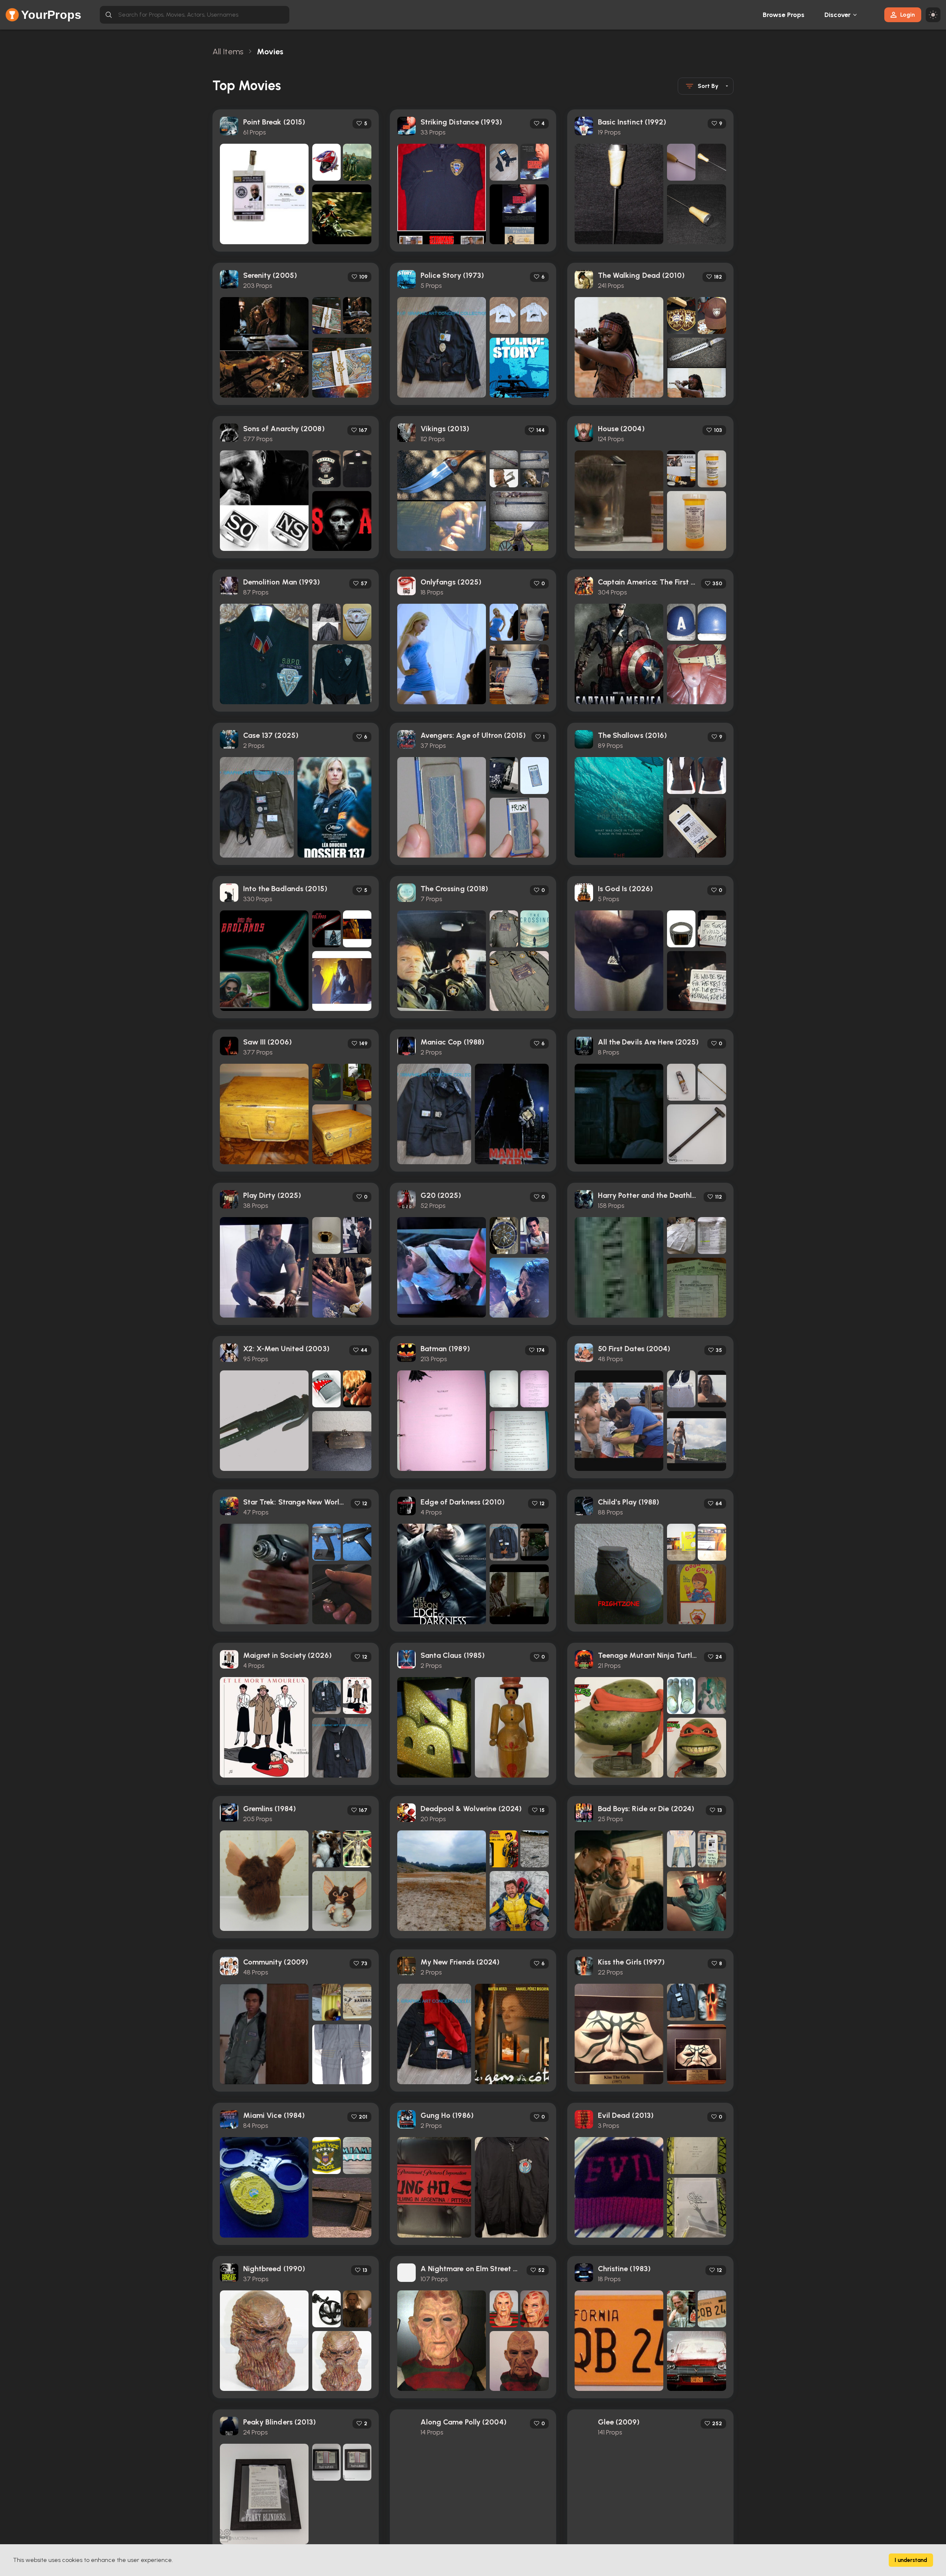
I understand (911, 2560)
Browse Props (784, 15)
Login (908, 15)
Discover (838, 15)
